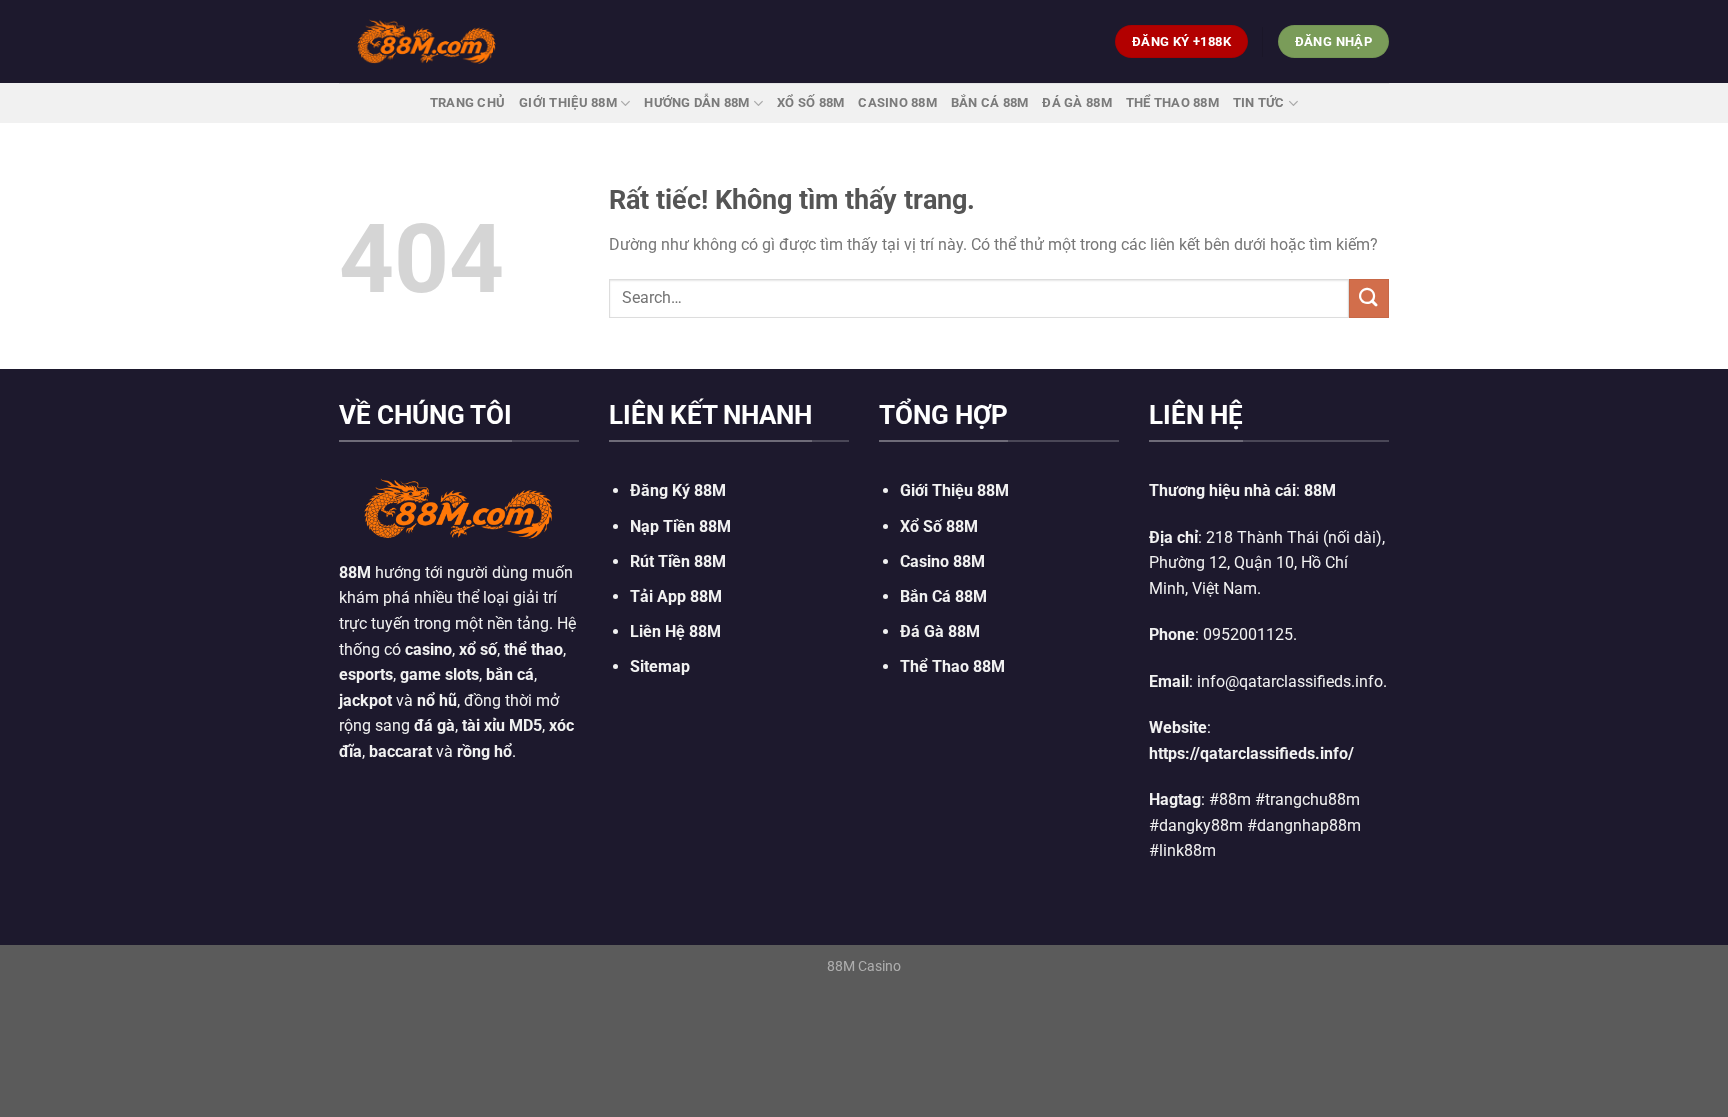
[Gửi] (1369, 298)
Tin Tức (1259, 102)
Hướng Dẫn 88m (696, 102)
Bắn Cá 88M (990, 102)
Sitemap (660, 666)
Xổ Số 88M (939, 526)
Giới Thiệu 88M (568, 102)
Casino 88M (897, 102)
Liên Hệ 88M (675, 631)
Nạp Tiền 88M (680, 526)
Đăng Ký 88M (678, 490)
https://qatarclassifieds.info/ (1251, 753)
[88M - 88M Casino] (427, 41)
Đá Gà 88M (1076, 102)
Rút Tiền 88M (678, 561)
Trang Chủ (467, 102)
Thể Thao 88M (1172, 102)
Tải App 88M (676, 596)
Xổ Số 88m (810, 102)
